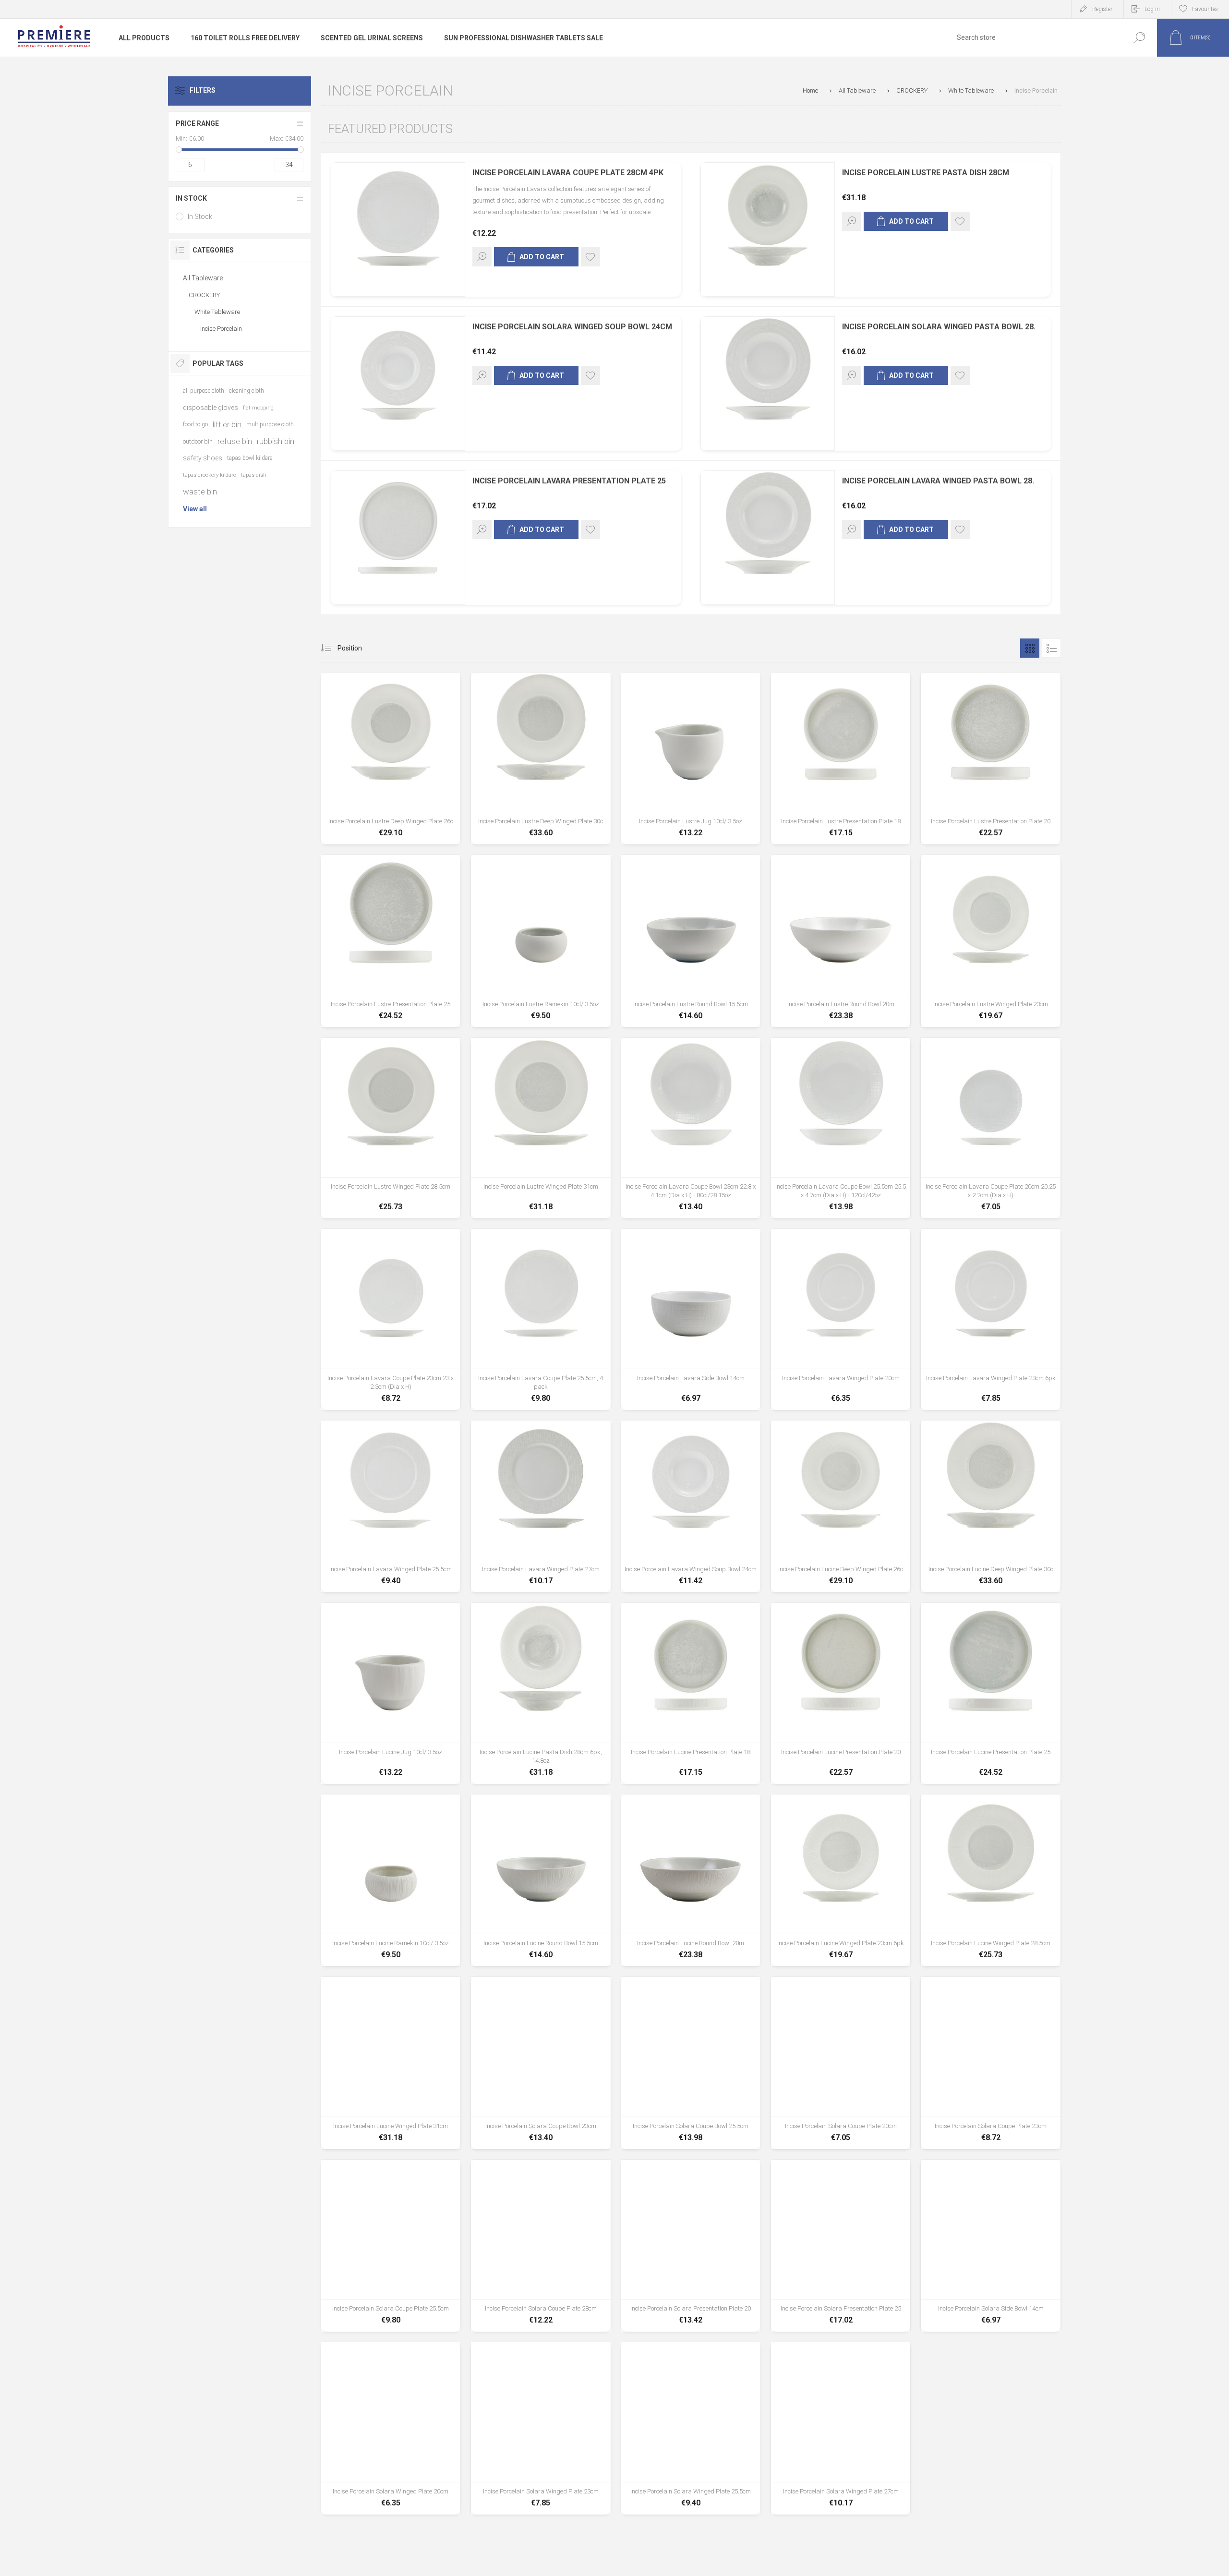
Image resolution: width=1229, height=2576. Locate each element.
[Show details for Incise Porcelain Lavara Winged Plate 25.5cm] (391, 1506)
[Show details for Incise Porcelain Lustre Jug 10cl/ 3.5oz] (691, 758)
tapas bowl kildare (250, 458)
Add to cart (542, 257)
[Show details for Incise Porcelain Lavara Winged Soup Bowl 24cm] (691, 1506)
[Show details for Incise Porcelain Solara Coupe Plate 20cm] (841, 2063)
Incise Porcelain (221, 329)
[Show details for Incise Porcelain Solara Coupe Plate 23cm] (990, 2063)
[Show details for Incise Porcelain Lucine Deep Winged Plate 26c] (841, 1506)
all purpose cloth (204, 391)
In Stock (200, 217)
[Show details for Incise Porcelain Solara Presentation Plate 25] (841, 2246)
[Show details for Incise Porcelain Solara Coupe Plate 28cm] (541, 2246)
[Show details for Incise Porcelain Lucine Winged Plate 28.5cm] (990, 1880)
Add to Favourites (590, 257)
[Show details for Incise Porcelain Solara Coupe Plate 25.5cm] (391, 2246)
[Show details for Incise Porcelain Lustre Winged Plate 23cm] (990, 941)
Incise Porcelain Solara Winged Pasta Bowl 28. (939, 327)
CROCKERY (204, 295)
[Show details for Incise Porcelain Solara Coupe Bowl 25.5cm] (691, 2063)
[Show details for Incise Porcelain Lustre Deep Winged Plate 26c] (391, 758)
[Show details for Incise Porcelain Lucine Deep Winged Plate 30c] (990, 1506)
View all (195, 509)
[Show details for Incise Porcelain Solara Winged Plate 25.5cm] (691, 2428)
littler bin (227, 424)
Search (1139, 38)
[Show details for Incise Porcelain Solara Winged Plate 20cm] (391, 2428)
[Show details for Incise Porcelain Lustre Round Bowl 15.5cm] (691, 941)
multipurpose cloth (270, 424)
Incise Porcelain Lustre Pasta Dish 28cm (926, 173)
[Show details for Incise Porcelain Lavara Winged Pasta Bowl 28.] (768, 538)
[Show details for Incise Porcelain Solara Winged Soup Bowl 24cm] (398, 384)
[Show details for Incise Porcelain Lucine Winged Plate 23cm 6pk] (841, 1880)
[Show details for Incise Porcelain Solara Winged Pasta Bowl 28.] (768, 384)
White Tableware (217, 312)
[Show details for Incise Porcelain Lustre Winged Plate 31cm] (541, 1128)
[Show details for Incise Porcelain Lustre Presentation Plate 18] (841, 758)
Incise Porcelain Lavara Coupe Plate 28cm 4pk (568, 173)
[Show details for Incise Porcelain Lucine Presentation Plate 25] (990, 1693)
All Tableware (203, 278)
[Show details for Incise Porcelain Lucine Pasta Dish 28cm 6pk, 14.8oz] (541, 1693)
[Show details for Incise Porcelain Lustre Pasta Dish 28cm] (768, 229)
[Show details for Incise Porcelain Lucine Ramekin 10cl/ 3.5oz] (391, 1880)
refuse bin (235, 441)
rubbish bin (276, 441)
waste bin (200, 492)
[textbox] (1034, 38)
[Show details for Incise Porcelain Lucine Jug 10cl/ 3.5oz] (391, 1693)
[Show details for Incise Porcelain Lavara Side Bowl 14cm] (691, 1319)
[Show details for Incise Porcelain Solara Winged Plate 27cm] (841, 2428)
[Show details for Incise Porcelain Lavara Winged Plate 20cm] (841, 1319)
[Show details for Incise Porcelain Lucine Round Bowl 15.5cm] (541, 1880)
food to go (195, 424)
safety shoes (203, 458)
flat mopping (258, 408)
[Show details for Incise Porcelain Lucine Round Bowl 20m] (691, 1880)
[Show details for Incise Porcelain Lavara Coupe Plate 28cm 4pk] (398, 229)
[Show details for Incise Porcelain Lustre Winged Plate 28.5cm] (391, 1128)
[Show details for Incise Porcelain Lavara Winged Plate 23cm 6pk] (990, 1319)
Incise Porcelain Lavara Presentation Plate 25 (569, 481)
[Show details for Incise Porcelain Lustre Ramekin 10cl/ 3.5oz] (541, 941)
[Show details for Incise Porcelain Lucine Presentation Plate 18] (691, 1693)
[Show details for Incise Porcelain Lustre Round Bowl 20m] (841, 941)
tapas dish (254, 475)
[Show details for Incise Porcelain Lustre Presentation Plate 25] (391, 941)
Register (1102, 9)
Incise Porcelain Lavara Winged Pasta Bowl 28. (938, 481)
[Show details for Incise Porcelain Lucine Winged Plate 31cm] (391, 2063)
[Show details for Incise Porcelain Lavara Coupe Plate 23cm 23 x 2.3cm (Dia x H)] (391, 1319)
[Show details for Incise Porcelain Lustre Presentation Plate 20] (990, 758)
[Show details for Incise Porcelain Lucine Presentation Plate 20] (841, 1693)
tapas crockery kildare (210, 475)
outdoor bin (198, 441)
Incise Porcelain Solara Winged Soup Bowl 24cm (572, 327)
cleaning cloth (247, 391)
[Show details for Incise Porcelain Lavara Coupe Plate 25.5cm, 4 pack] (541, 1319)
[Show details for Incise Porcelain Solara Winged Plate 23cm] (541, 2428)
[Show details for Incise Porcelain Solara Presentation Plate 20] (691, 2246)
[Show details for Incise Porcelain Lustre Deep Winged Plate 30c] (541, 758)
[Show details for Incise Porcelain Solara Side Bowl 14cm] (990, 2246)
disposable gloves (211, 408)
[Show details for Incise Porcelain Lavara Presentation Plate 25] (398, 538)
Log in (1152, 9)
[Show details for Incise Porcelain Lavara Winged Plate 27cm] (541, 1506)
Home (810, 90)
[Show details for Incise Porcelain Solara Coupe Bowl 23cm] (541, 2063)
